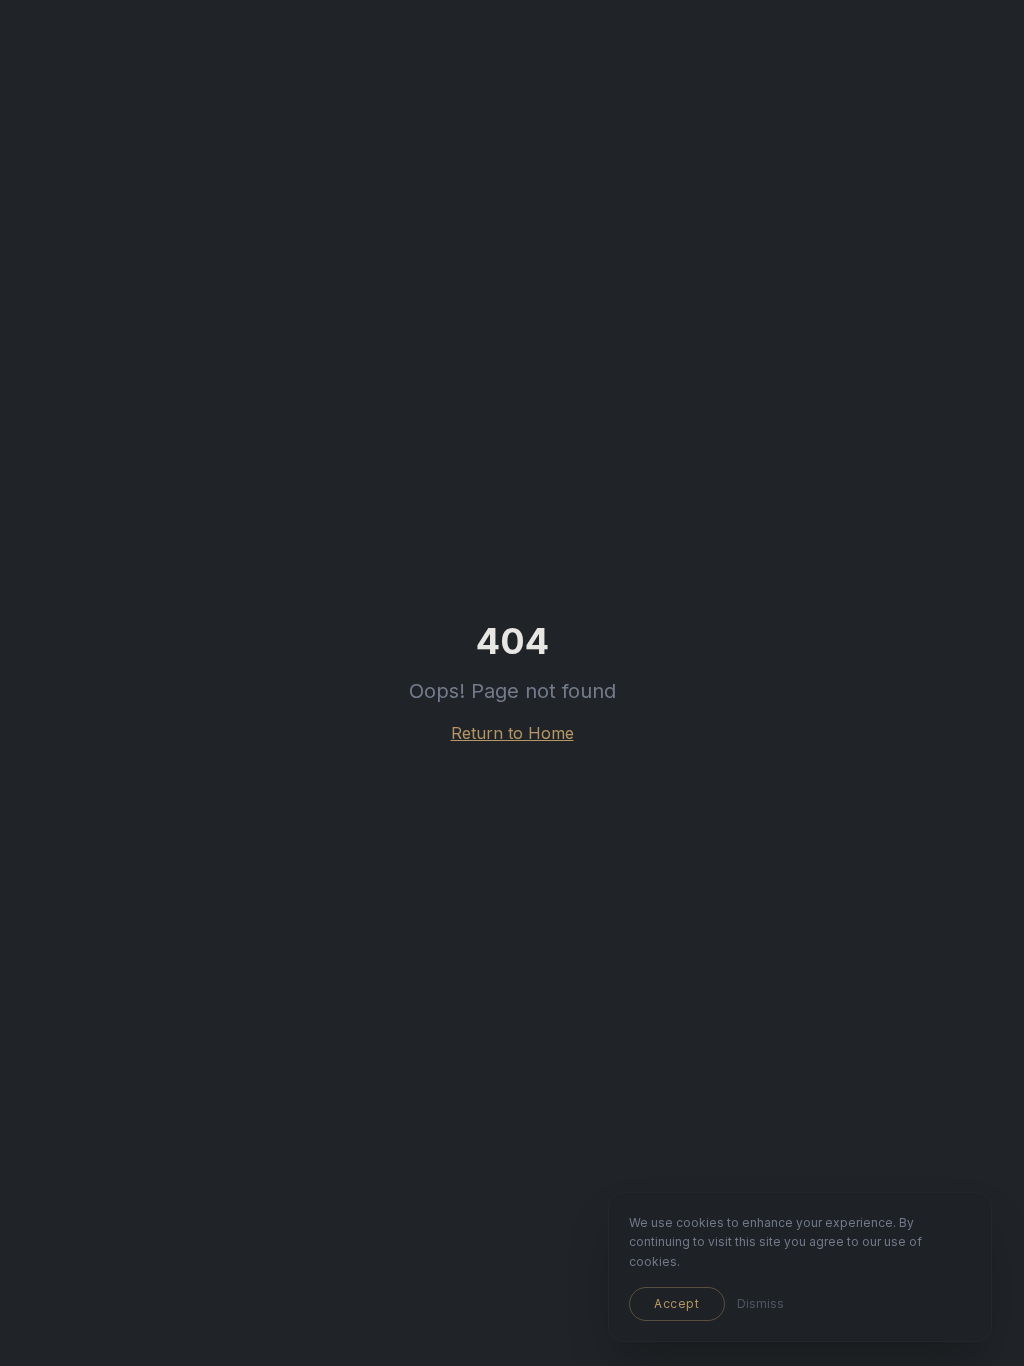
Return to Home (512, 733)
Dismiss (760, 1303)
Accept (677, 1303)
